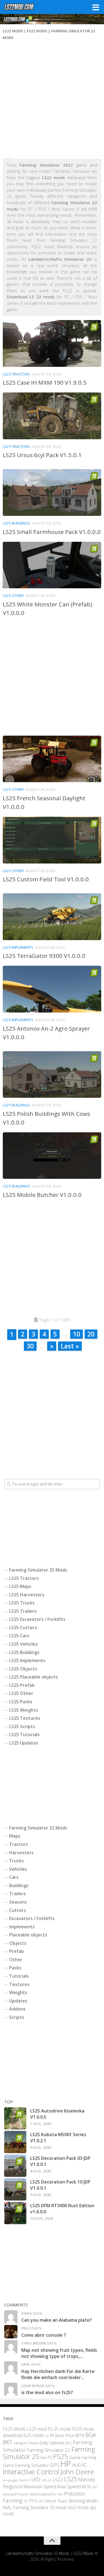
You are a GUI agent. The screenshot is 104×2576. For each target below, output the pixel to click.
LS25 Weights (24, 1710)
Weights (18, 1992)
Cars (14, 1877)
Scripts (17, 2017)
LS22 (58, 2479)
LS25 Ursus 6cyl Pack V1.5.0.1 (42, 455)
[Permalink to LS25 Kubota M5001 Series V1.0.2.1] (15, 2142)
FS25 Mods (14, 2429)
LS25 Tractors (16, 374)
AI (52, 2435)
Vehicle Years (56, 2501)
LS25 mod (37, 2429)
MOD (87, 2487)
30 (30, 1346)
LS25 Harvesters (27, 1595)
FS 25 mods (59, 2429)
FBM (43, 2457)
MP (95, 2487)
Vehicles (18, 1869)
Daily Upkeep (52, 2442)
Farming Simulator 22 (49, 2450)
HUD (77, 2465)
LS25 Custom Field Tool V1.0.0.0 (46, 879)
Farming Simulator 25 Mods (38, 1570)
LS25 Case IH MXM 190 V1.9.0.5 (45, 382)
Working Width (83, 2501)
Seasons (18, 1902)
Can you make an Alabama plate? (57, 2320)
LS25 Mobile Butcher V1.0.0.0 (42, 1195)
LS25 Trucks (22, 1603)
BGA (91, 2435)
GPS (55, 2465)
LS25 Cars (19, 1636)
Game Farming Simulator (26, 2465)
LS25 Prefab (22, 1685)
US (41, 2501)
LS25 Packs (21, 1702)
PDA (60, 2494)
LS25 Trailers (23, 1611)
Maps (15, 1836)
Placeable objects (28, 1935)
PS (26, 2501)
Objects (18, 1943)
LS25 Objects (23, 1669)
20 (91, 1334)
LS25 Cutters (23, 1628)
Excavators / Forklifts (32, 1918)
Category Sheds (26, 2443)
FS (50, 2457)
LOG (44, 2480)
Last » (70, 1346)
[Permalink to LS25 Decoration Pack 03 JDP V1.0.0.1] (15, 2166)
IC (84, 2465)
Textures (19, 1984)
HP (66, 2464)
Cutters (18, 1910)
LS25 (71, 2479)
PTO (33, 2501)
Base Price (65, 2435)
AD (47, 2436)
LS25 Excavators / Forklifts (37, 1619)
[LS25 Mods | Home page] (24, 7)
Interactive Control (31, 2471)
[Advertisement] (52, 100)
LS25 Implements (18, 947)
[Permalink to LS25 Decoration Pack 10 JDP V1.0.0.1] (15, 2189)
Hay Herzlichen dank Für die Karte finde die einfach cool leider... (58, 2374)
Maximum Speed (40, 2487)
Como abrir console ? (44, 2335)
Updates (18, 2001)
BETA (80, 2435)
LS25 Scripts (22, 1726)
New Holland (40, 2494)
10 (77, 1334)
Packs (15, 1968)
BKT (7, 2442)
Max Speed (69, 2486)
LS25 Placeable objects (34, 1677)
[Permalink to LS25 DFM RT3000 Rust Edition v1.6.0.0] (15, 2213)
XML (7, 2507)
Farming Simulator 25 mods (40, 2507)
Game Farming (83, 2457)
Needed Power (16, 2494)
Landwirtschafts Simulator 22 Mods (38, 2553)
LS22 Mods (83, 2553)
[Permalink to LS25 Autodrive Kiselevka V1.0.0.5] (15, 2118)
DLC (68, 2443)
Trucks (17, 1861)
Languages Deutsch (17, 2480)
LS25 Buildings (16, 523)
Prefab (17, 1951)
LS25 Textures (25, 1718)
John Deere (77, 2471)
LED (36, 2479)
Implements (22, 1927)
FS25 (61, 2456)
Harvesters (21, 1853)
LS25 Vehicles (23, 1644)
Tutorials (19, 1976)
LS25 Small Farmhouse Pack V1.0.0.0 (52, 532)
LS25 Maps (20, 1586)
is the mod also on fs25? (47, 2392)
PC (54, 2494)
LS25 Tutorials (24, 1735)
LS (50, 2480)
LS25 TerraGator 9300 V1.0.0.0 (44, 956)
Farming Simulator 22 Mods (38, 1828)
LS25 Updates (24, 1743)
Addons (17, 2009)
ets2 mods (78, 2507)
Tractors (19, 1844)
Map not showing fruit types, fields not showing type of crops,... (59, 2353)
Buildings (19, 1885)
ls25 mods (34, 2435)
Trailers (17, 1894)
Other (16, 1960)
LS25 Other (13, 596)
